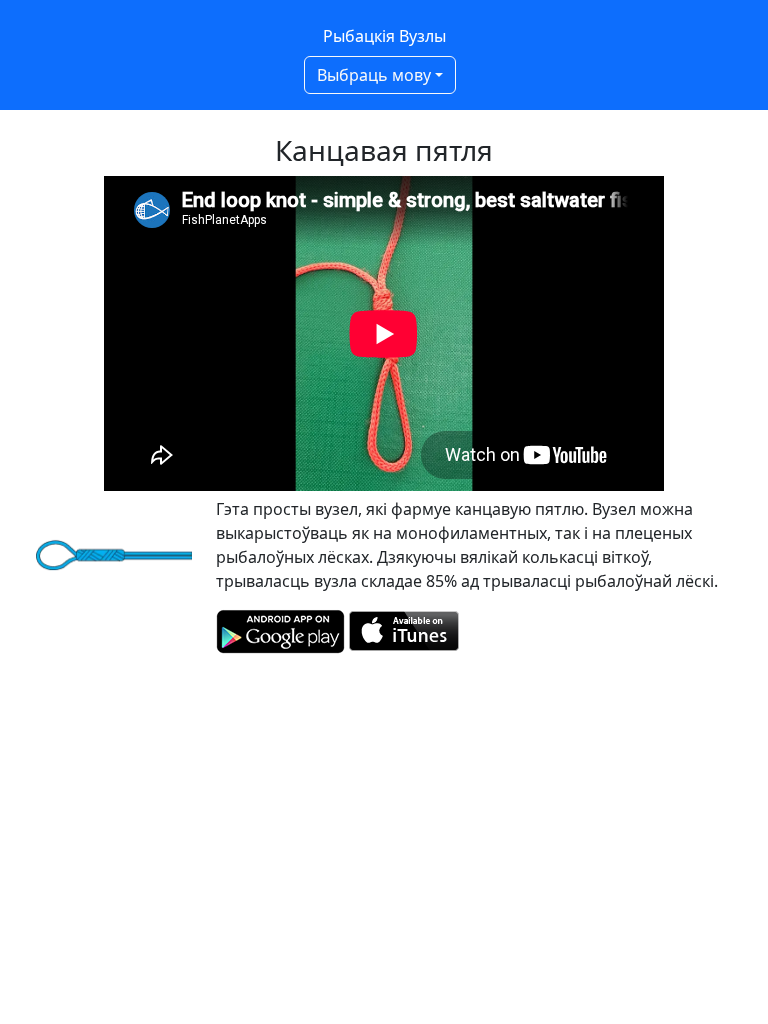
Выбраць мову (374, 75)
